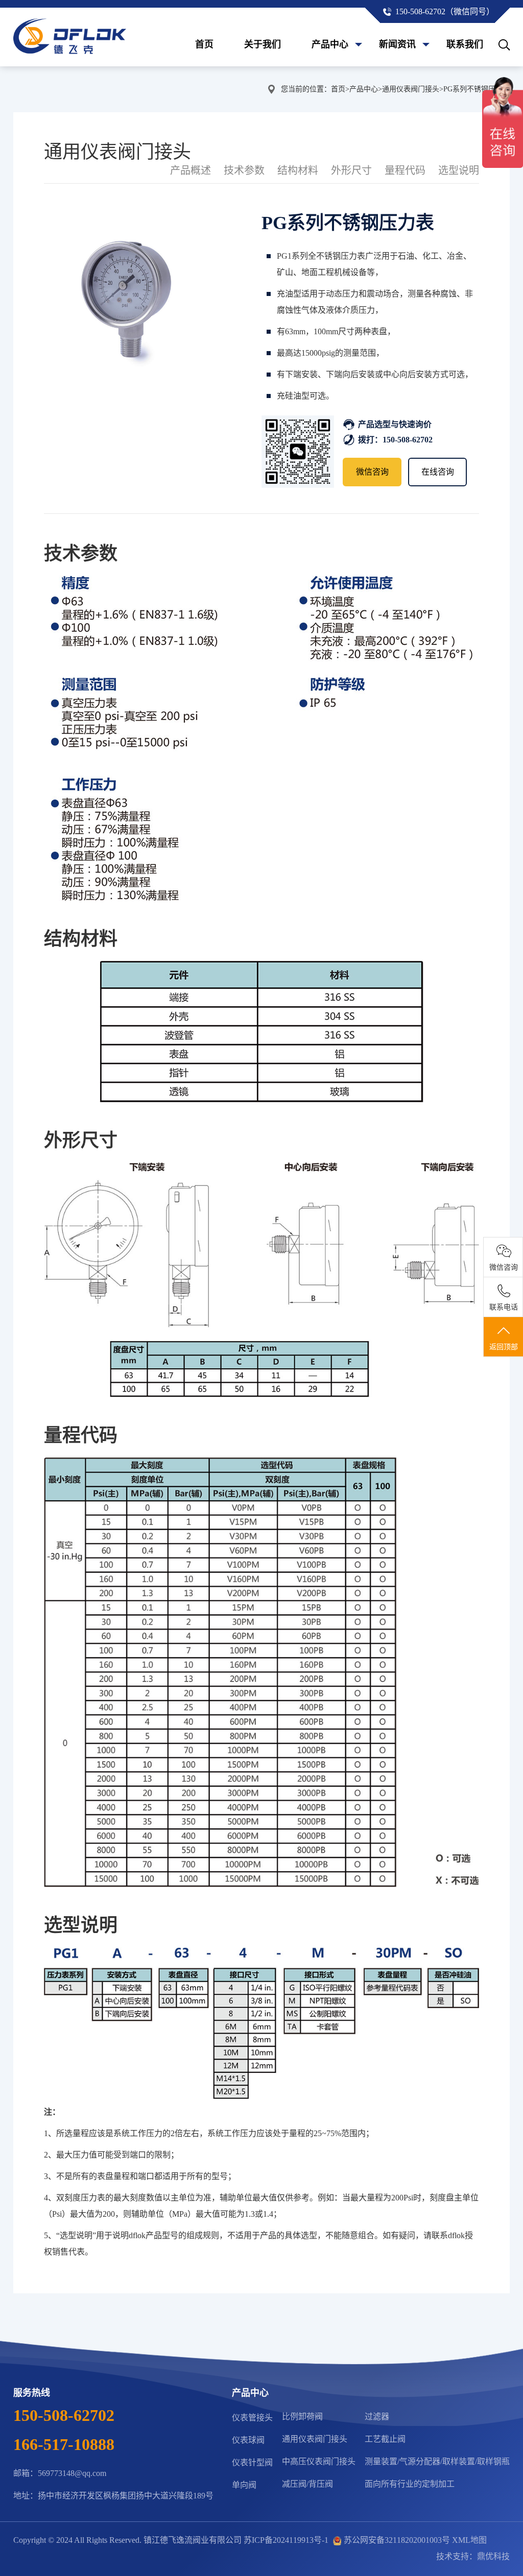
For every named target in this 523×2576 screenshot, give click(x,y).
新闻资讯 (397, 44)
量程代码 (405, 170)
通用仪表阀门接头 (411, 89)
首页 (204, 44)
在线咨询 (438, 472)
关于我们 (263, 44)
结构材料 (298, 170)
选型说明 (459, 170)
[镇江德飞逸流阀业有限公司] (70, 37)
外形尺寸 (351, 170)
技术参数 (244, 170)
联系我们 (465, 44)
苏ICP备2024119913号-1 (286, 2540)
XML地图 (469, 2540)
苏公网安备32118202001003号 (397, 2540)
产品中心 (330, 44)
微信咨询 (372, 472)
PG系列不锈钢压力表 (477, 89)
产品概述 (191, 170)
